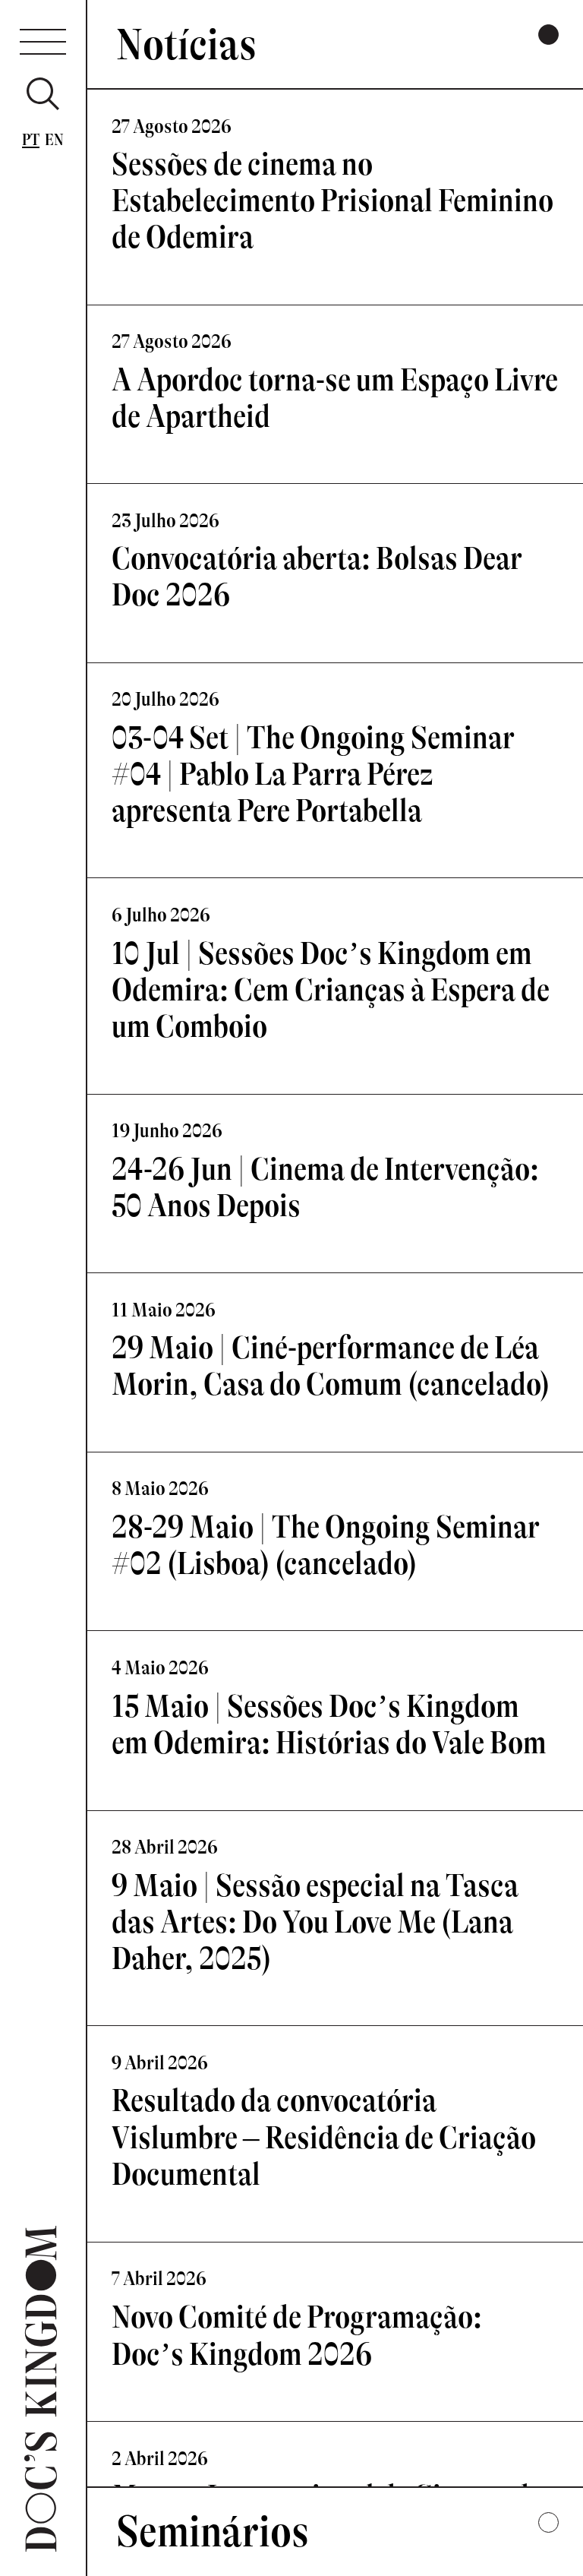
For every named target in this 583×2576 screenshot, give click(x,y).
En (55, 140)
